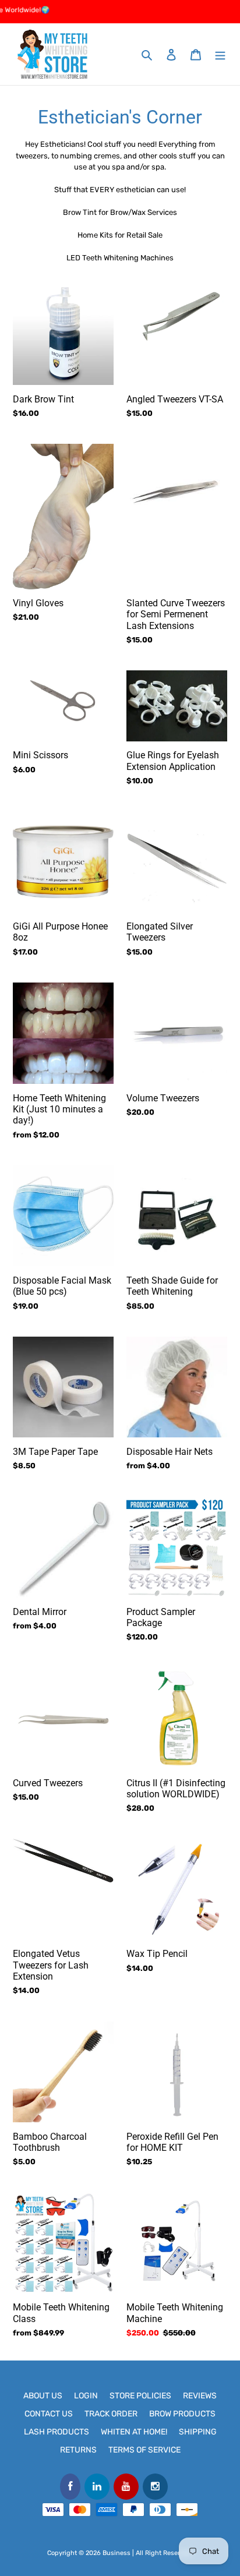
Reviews (200, 2396)
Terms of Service (144, 2450)
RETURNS (78, 2450)
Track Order (111, 2414)
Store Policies (140, 2396)
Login (86, 2396)
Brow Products (182, 2414)
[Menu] (220, 54)
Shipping (198, 2432)
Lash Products (57, 2432)
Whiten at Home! (134, 2432)
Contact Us (49, 2414)
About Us (43, 2396)
